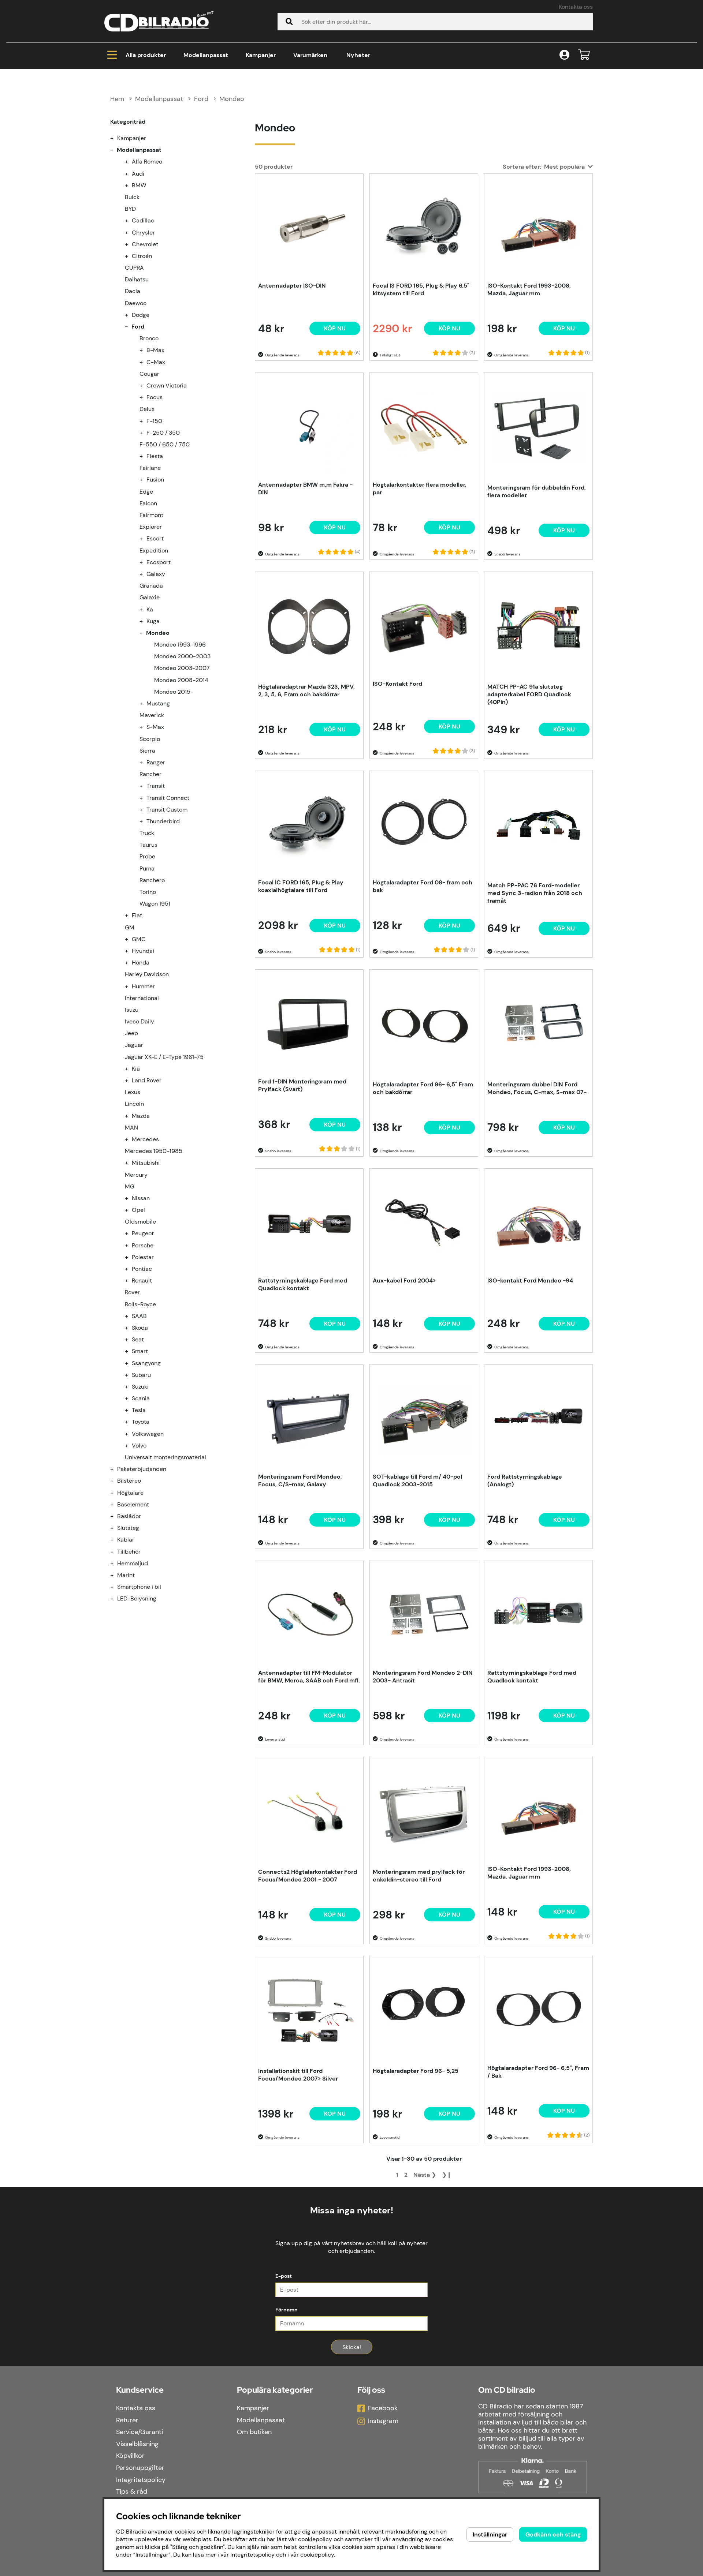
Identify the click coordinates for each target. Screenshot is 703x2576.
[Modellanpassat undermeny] (116, 150)
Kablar (126, 1540)
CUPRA (134, 268)
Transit (156, 786)
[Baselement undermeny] (116, 1504)
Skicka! (352, 2347)
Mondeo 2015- (174, 692)
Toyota (141, 1422)
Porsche (143, 1245)
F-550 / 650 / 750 (165, 444)
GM (130, 927)
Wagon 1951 (155, 904)
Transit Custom (167, 810)
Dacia (133, 291)
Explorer (151, 527)
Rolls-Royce (140, 1304)
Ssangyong (146, 1363)
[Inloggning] (564, 55)
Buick (132, 197)
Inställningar (490, 2534)
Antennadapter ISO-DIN (292, 286)
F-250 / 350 (163, 433)
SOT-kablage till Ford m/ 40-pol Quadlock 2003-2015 (417, 1480)
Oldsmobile (140, 1222)
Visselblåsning (137, 2444)
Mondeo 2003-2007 (182, 668)
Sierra (147, 751)
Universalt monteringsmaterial (165, 1457)
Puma (147, 868)
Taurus (148, 845)
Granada (151, 586)
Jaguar (134, 1045)
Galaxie (150, 597)
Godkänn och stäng (553, 2534)
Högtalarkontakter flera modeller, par (420, 488)
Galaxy (156, 574)
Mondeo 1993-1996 (180, 645)
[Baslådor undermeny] (116, 1516)
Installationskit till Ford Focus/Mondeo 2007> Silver (298, 2075)
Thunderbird (163, 821)
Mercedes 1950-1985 (154, 1151)
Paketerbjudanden (142, 1469)
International (142, 998)
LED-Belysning (137, 1598)
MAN (131, 1128)
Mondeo (232, 99)
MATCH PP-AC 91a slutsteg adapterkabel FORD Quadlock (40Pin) (529, 694)
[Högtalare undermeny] (116, 1493)
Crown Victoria (167, 385)
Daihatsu (137, 279)
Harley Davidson (147, 974)
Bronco (149, 338)
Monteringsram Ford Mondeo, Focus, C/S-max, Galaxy (300, 1480)
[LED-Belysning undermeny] (116, 1598)
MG (130, 1186)
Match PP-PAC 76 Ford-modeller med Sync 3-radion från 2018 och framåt (535, 893)
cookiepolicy (317, 2555)
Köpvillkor (130, 2456)
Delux (147, 409)
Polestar (143, 1257)
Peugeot (143, 1233)
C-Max (156, 362)
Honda (141, 963)
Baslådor (129, 1516)
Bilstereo (129, 1481)
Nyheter (358, 55)
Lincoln (134, 1104)
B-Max (155, 350)
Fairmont (151, 515)
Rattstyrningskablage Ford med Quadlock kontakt (303, 1284)
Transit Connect (168, 798)
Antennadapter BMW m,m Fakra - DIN (305, 488)
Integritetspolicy (141, 2480)
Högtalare (130, 1493)
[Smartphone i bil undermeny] (116, 1587)
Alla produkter (146, 55)
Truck (147, 833)
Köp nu (335, 1716)
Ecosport (159, 562)
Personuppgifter (140, 2468)
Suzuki (140, 1387)
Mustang (158, 703)
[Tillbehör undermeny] (116, 1552)
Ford (201, 99)
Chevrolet (145, 244)
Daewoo (136, 303)
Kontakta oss (576, 7)
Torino (148, 892)
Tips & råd (132, 2491)
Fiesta (155, 456)
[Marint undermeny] (116, 1575)
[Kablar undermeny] (116, 1540)
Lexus (133, 1092)
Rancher (150, 774)
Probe (147, 856)
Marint (126, 1575)
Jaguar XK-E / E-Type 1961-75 (164, 1057)
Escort (155, 538)
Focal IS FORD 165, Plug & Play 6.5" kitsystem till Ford (421, 289)
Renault (142, 1280)
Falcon (148, 503)
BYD (130, 209)
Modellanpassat (206, 55)
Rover (132, 1292)
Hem (117, 99)
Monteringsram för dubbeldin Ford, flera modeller (537, 491)
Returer (127, 2420)
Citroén (142, 256)
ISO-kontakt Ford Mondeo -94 (530, 1280)
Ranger (156, 762)
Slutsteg (128, 1528)
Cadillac (143, 220)
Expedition (154, 551)
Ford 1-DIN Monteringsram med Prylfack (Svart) (302, 1085)
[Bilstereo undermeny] (116, 1481)
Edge (146, 492)
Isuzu (132, 1010)
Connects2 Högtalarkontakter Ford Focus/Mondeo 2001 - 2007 (308, 1876)
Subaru (141, 1375)
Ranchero (152, 880)
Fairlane (150, 468)
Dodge (141, 315)
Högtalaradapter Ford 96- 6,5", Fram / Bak (538, 2072)
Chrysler (143, 233)
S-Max (155, 727)
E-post (284, 2276)
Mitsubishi (146, 1163)
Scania (141, 1398)
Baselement (133, 1504)
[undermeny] (131, 162)
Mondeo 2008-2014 (181, 680)
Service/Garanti (140, 2432)
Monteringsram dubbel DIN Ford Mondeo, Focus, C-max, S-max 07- (537, 1088)
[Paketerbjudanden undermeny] (116, 1469)
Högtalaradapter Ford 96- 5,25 (416, 2071)
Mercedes (145, 1139)
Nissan (141, 1198)
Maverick (152, 715)
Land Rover (147, 1080)
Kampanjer (261, 55)
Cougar (149, 374)
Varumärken (310, 55)
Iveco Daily (140, 1021)
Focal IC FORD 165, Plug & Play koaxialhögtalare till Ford (301, 886)
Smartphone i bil (139, 1587)
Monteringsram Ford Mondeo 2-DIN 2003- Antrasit (423, 1677)
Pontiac (142, 1269)
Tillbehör (129, 1552)
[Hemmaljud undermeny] (116, 1563)
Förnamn (287, 2310)
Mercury (136, 1175)
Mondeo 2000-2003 (182, 656)
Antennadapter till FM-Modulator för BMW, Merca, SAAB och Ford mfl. (309, 1677)
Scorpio (150, 739)
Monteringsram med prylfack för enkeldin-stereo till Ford (419, 1876)
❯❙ (447, 2175)
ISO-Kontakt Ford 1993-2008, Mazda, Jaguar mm (529, 289)
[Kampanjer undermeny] (116, 138)
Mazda (141, 1116)
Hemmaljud (133, 1563)
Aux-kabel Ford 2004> (404, 1280)
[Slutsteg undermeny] (116, 1528)
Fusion (155, 480)
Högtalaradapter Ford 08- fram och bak (423, 886)
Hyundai (143, 951)
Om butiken (254, 2432)
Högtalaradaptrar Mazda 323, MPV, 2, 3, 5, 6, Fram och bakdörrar (306, 690)
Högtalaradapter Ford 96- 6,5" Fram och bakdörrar (423, 1088)
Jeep (131, 1033)
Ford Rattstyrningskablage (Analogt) (525, 1480)
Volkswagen (148, 1434)
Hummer (143, 986)
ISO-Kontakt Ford (397, 684)
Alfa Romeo (147, 162)
